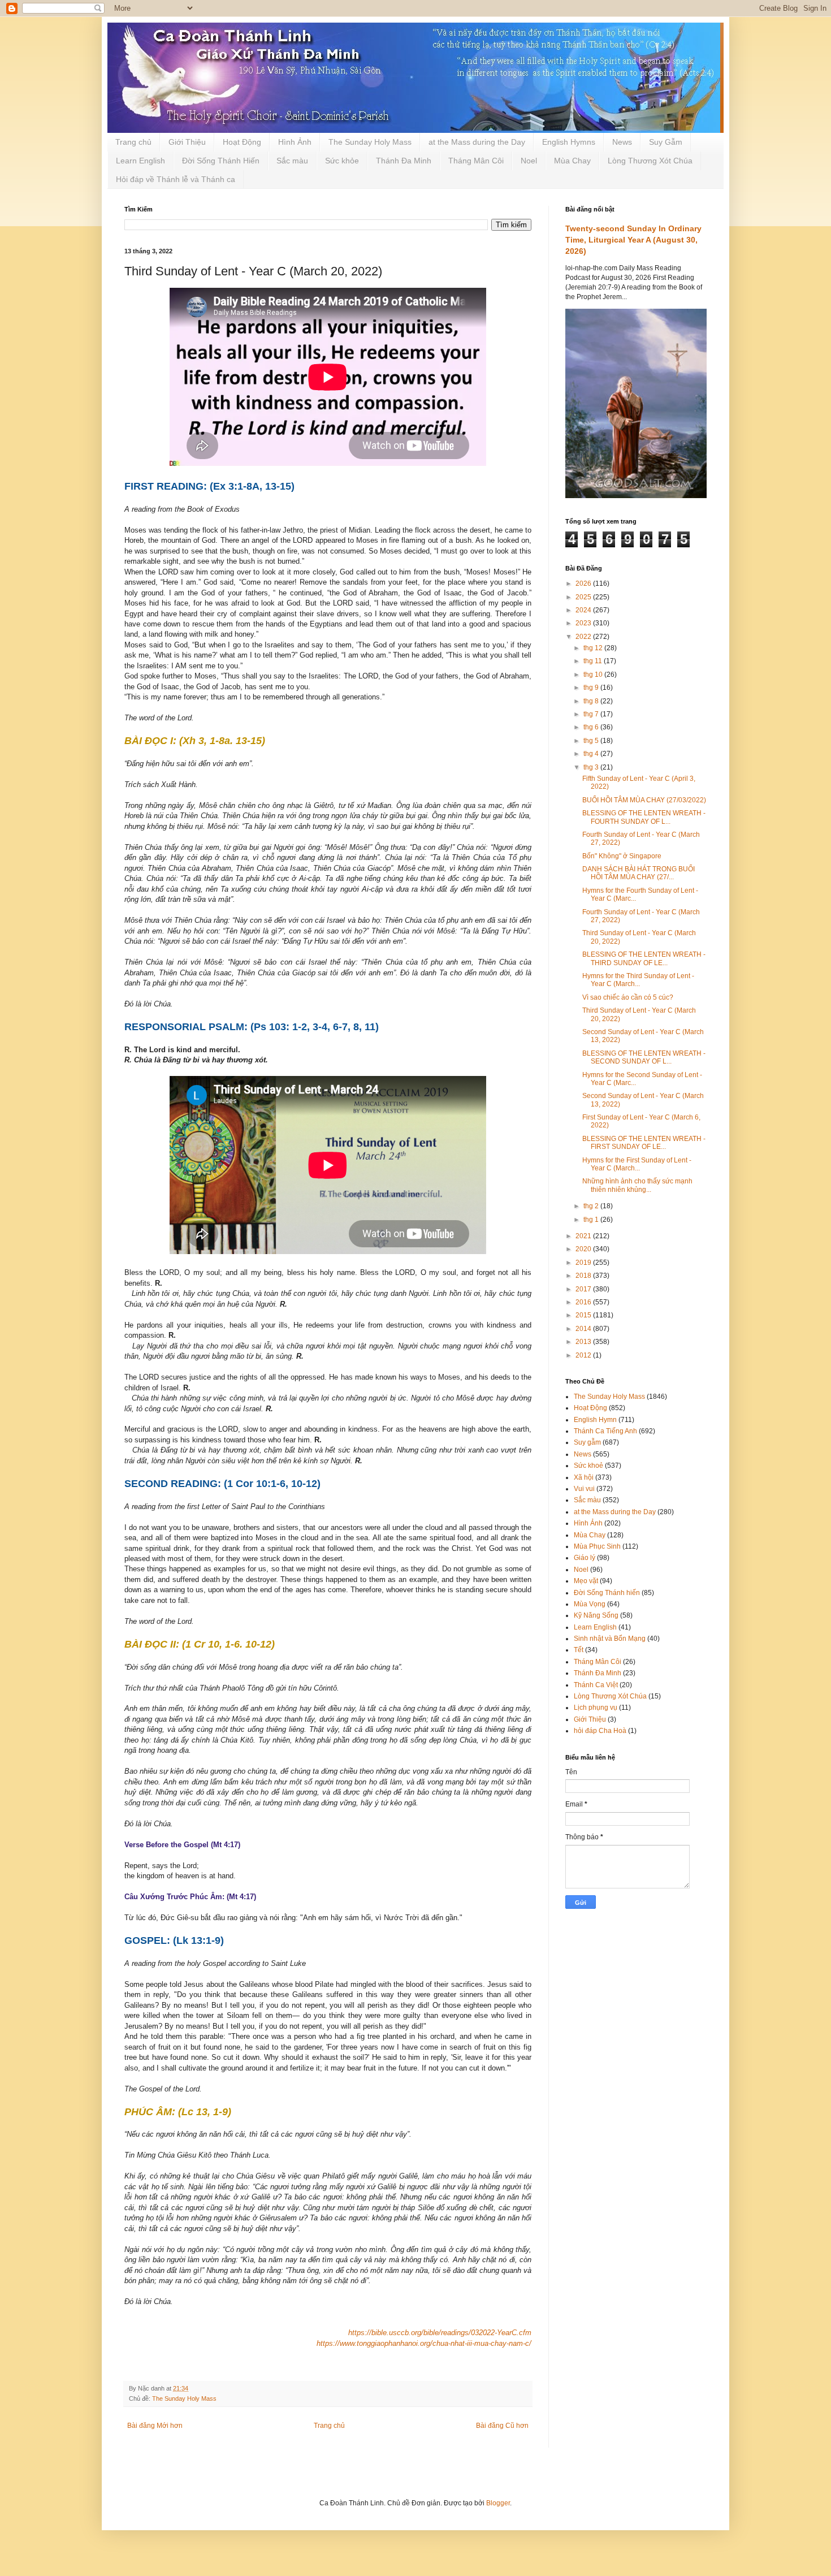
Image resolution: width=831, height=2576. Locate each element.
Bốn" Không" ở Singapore (622, 856)
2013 (584, 1342)
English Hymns (569, 142)
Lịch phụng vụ (596, 1708)
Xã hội (584, 1477)
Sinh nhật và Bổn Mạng (610, 1639)
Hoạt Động (242, 142)
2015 (584, 1315)
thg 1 (592, 1220)
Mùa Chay (572, 161)
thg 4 (592, 754)
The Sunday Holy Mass (370, 142)
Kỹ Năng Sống (596, 1615)
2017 (584, 1289)
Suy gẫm (587, 1442)
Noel (529, 161)
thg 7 (592, 714)
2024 (584, 610)
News (622, 142)
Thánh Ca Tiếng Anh (605, 1431)
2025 (584, 597)
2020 (584, 1249)
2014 (584, 1329)
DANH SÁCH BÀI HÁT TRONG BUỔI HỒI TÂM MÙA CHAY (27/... (639, 873)
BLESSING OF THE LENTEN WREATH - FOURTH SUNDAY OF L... (644, 817)
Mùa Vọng (590, 1604)
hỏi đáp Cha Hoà (600, 1731)
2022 (584, 637)
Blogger (498, 2503)
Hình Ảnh (295, 142)
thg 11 (594, 661)
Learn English (140, 161)
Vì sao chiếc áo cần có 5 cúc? (628, 997)
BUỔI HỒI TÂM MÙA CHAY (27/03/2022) (644, 800)
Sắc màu (292, 161)
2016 (584, 1302)
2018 (584, 1276)
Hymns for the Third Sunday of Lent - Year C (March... (638, 980)
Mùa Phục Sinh (597, 1546)
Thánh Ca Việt (596, 1685)
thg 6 (592, 727)
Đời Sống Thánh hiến (607, 1593)
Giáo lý (585, 1558)
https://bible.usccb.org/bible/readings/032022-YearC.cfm (440, 2333)
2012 (584, 1355)
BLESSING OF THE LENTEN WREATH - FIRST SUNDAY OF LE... (644, 1143)
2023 (584, 623)
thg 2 (592, 1206)
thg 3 (592, 767)
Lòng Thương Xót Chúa (650, 161)
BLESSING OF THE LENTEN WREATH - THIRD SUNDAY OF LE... (644, 958)
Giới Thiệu (187, 142)
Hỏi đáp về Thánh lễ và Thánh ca (176, 179)
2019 (584, 1263)
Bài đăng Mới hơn (155, 2426)
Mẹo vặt (586, 1581)
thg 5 (592, 741)
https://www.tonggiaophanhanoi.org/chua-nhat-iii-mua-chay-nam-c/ (424, 2343)
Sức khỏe (342, 161)
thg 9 (592, 688)
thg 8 (592, 701)
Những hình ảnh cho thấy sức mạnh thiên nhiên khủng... (637, 1185)
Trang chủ (133, 142)
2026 (584, 584)
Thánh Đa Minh (404, 161)
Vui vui (584, 1489)
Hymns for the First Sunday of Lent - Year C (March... (637, 1164)
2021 (584, 1236)
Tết (579, 1650)
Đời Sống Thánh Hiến (221, 161)
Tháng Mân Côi (476, 161)
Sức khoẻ (588, 1466)
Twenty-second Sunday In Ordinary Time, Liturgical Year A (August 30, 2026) (633, 239)
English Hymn (595, 1420)
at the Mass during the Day (477, 142)
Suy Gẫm (666, 142)
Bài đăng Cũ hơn (502, 2426)
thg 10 (594, 675)
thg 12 (594, 648)
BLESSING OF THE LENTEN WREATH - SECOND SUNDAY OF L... (644, 1057)
